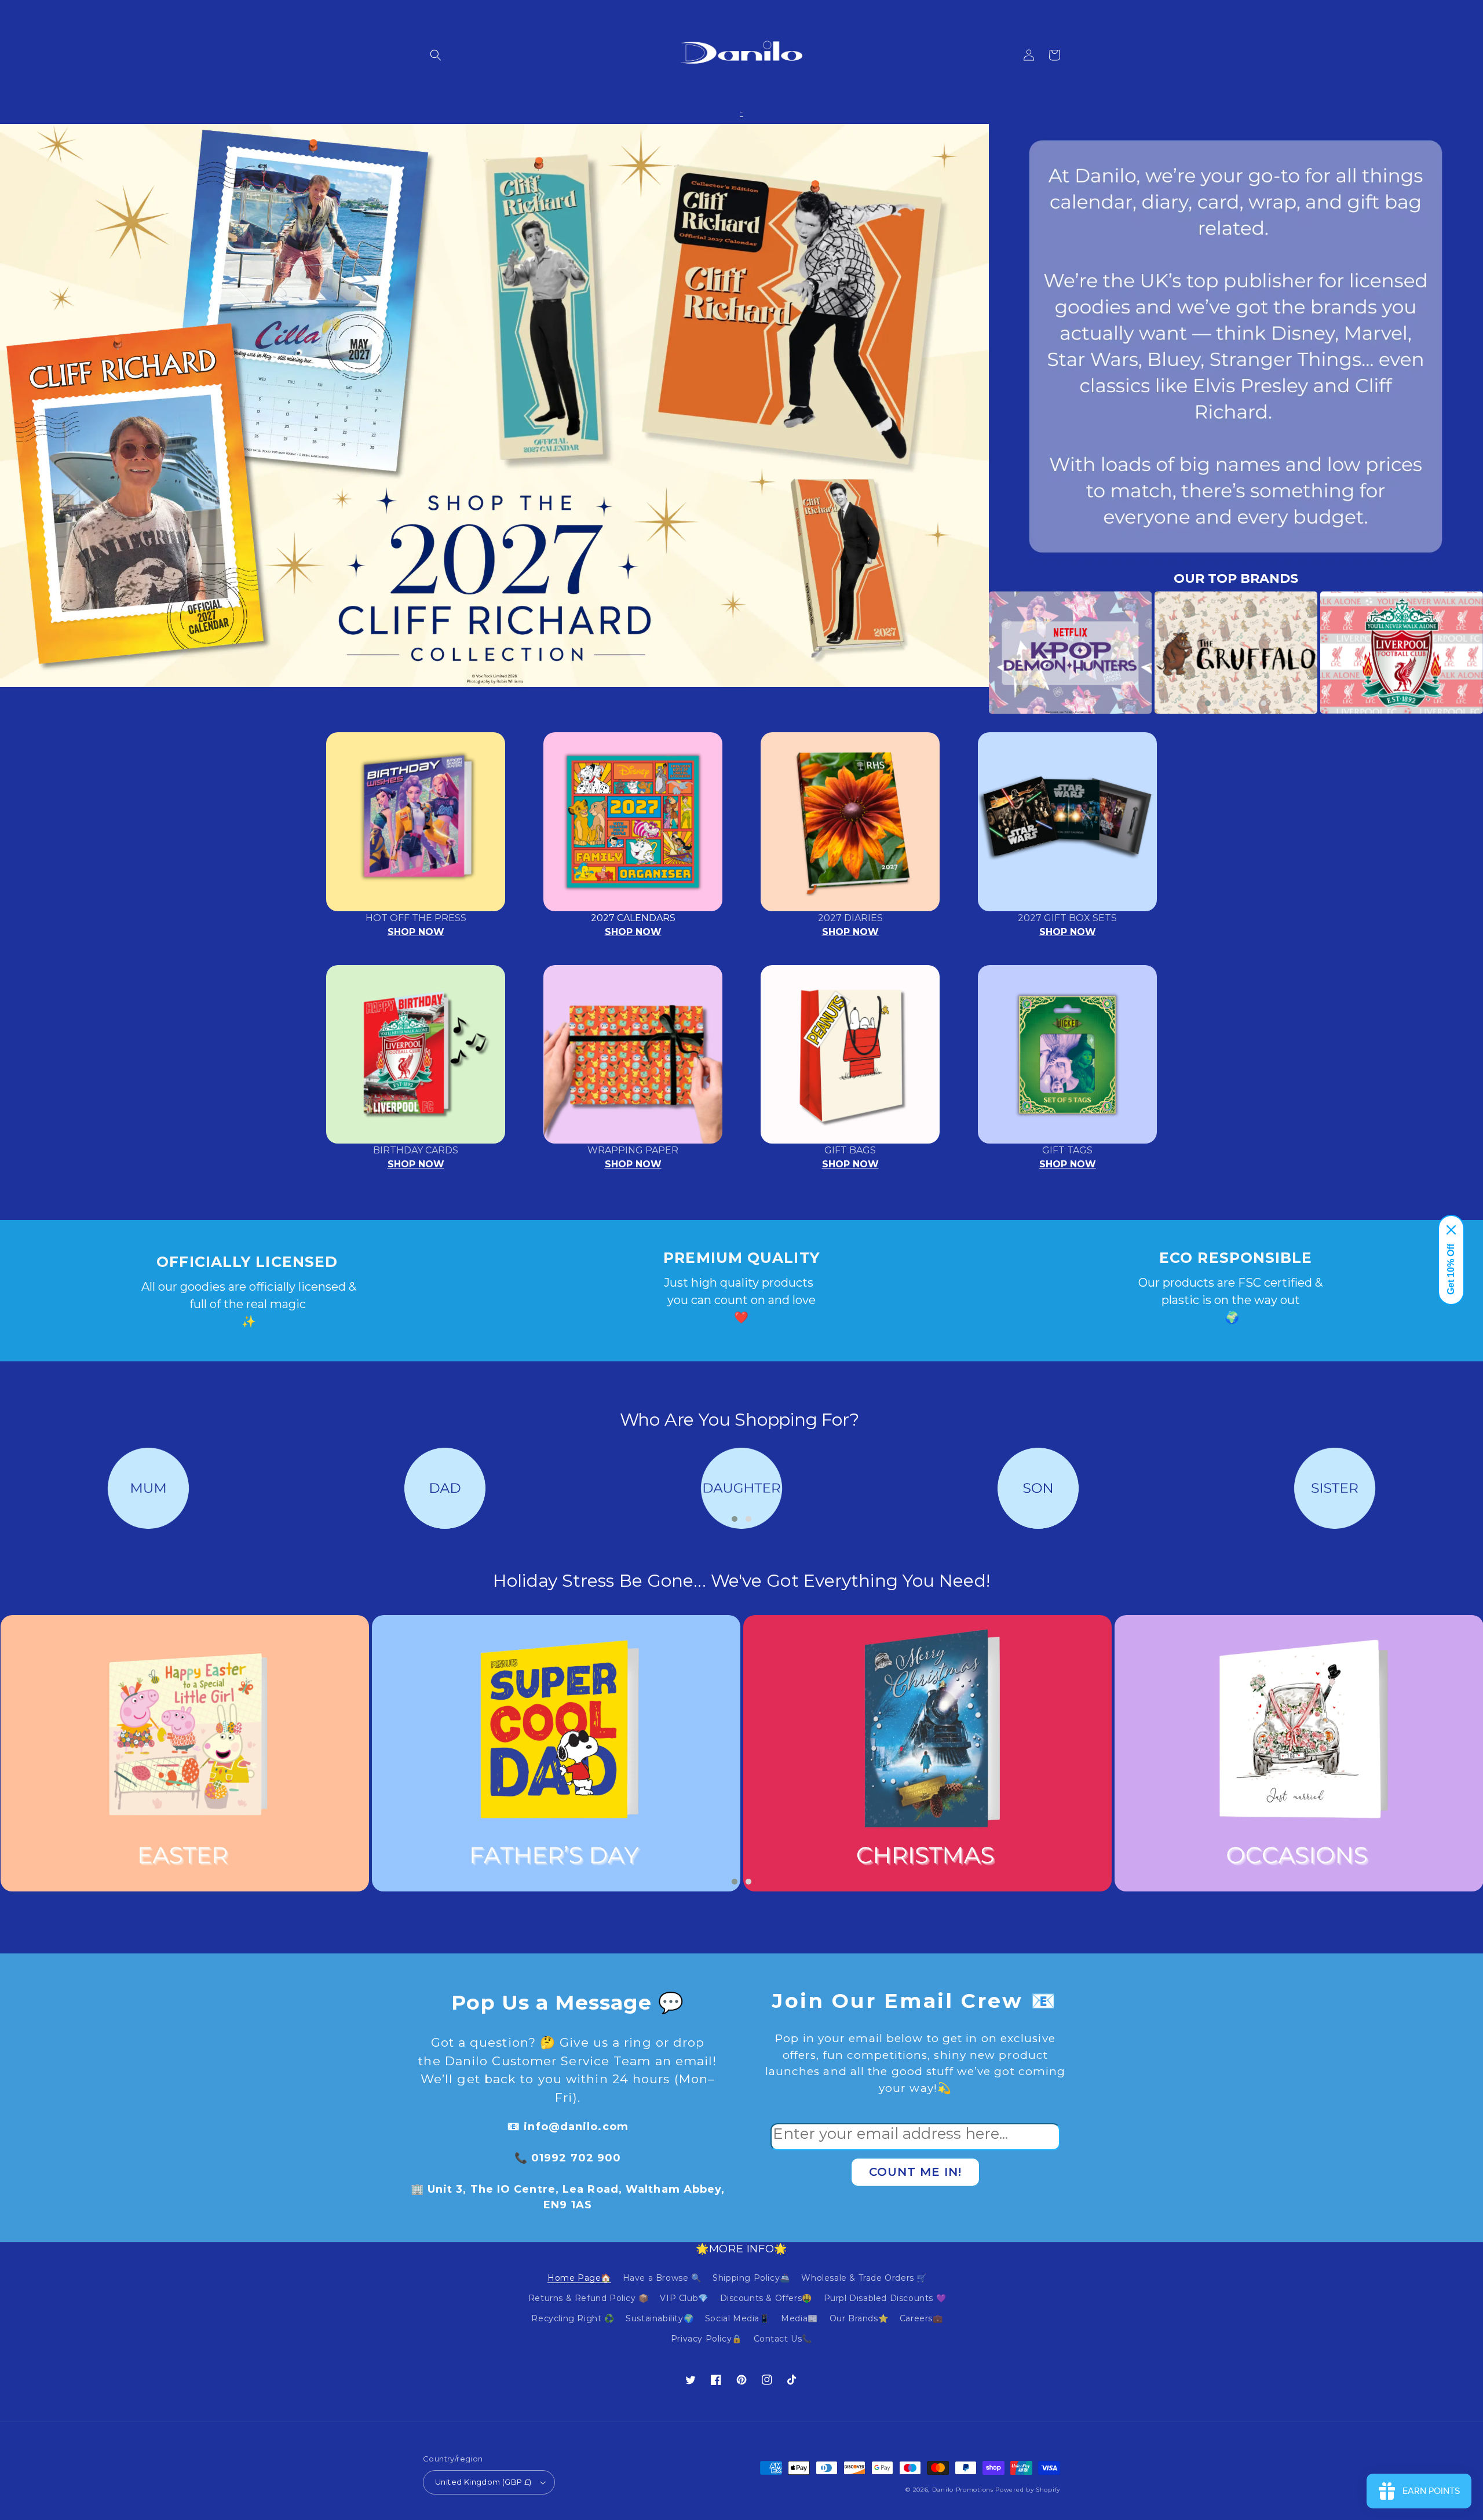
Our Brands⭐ (859, 2318)
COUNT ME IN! (915, 2172)
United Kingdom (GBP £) (483, 2482)
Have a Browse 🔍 (662, 2278)
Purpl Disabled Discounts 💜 (885, 2298)
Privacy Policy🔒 (706, 2339)
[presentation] (971, 653)
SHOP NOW (416, 932)
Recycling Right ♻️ (573, 2318)
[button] (436, 55)
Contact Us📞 (783, 2339)
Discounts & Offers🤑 (766, 2298)
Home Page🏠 (579, 2278)
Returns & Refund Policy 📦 (589, 2298)
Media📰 (799, 2318)
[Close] (1451, 1230)
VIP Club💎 (684, 2298)
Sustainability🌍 (660, 2318)
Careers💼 (921, 2318)
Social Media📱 (737, 2318)
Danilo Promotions (963, 2490)
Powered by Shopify (1028, 2490)
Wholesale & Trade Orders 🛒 (864, 2278)
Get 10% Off (1451, 1269)
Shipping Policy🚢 (751, 2278)
